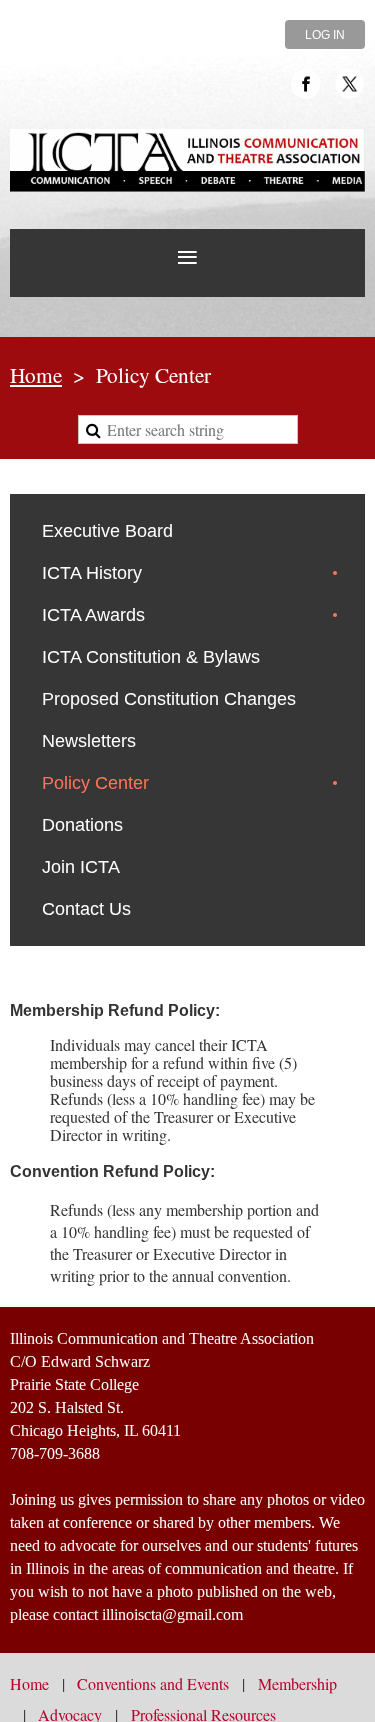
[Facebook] (306, 84)
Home (36, 374)
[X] (350, 84)
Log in (325, 35)
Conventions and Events (153, 1683)
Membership (297, 1683)
